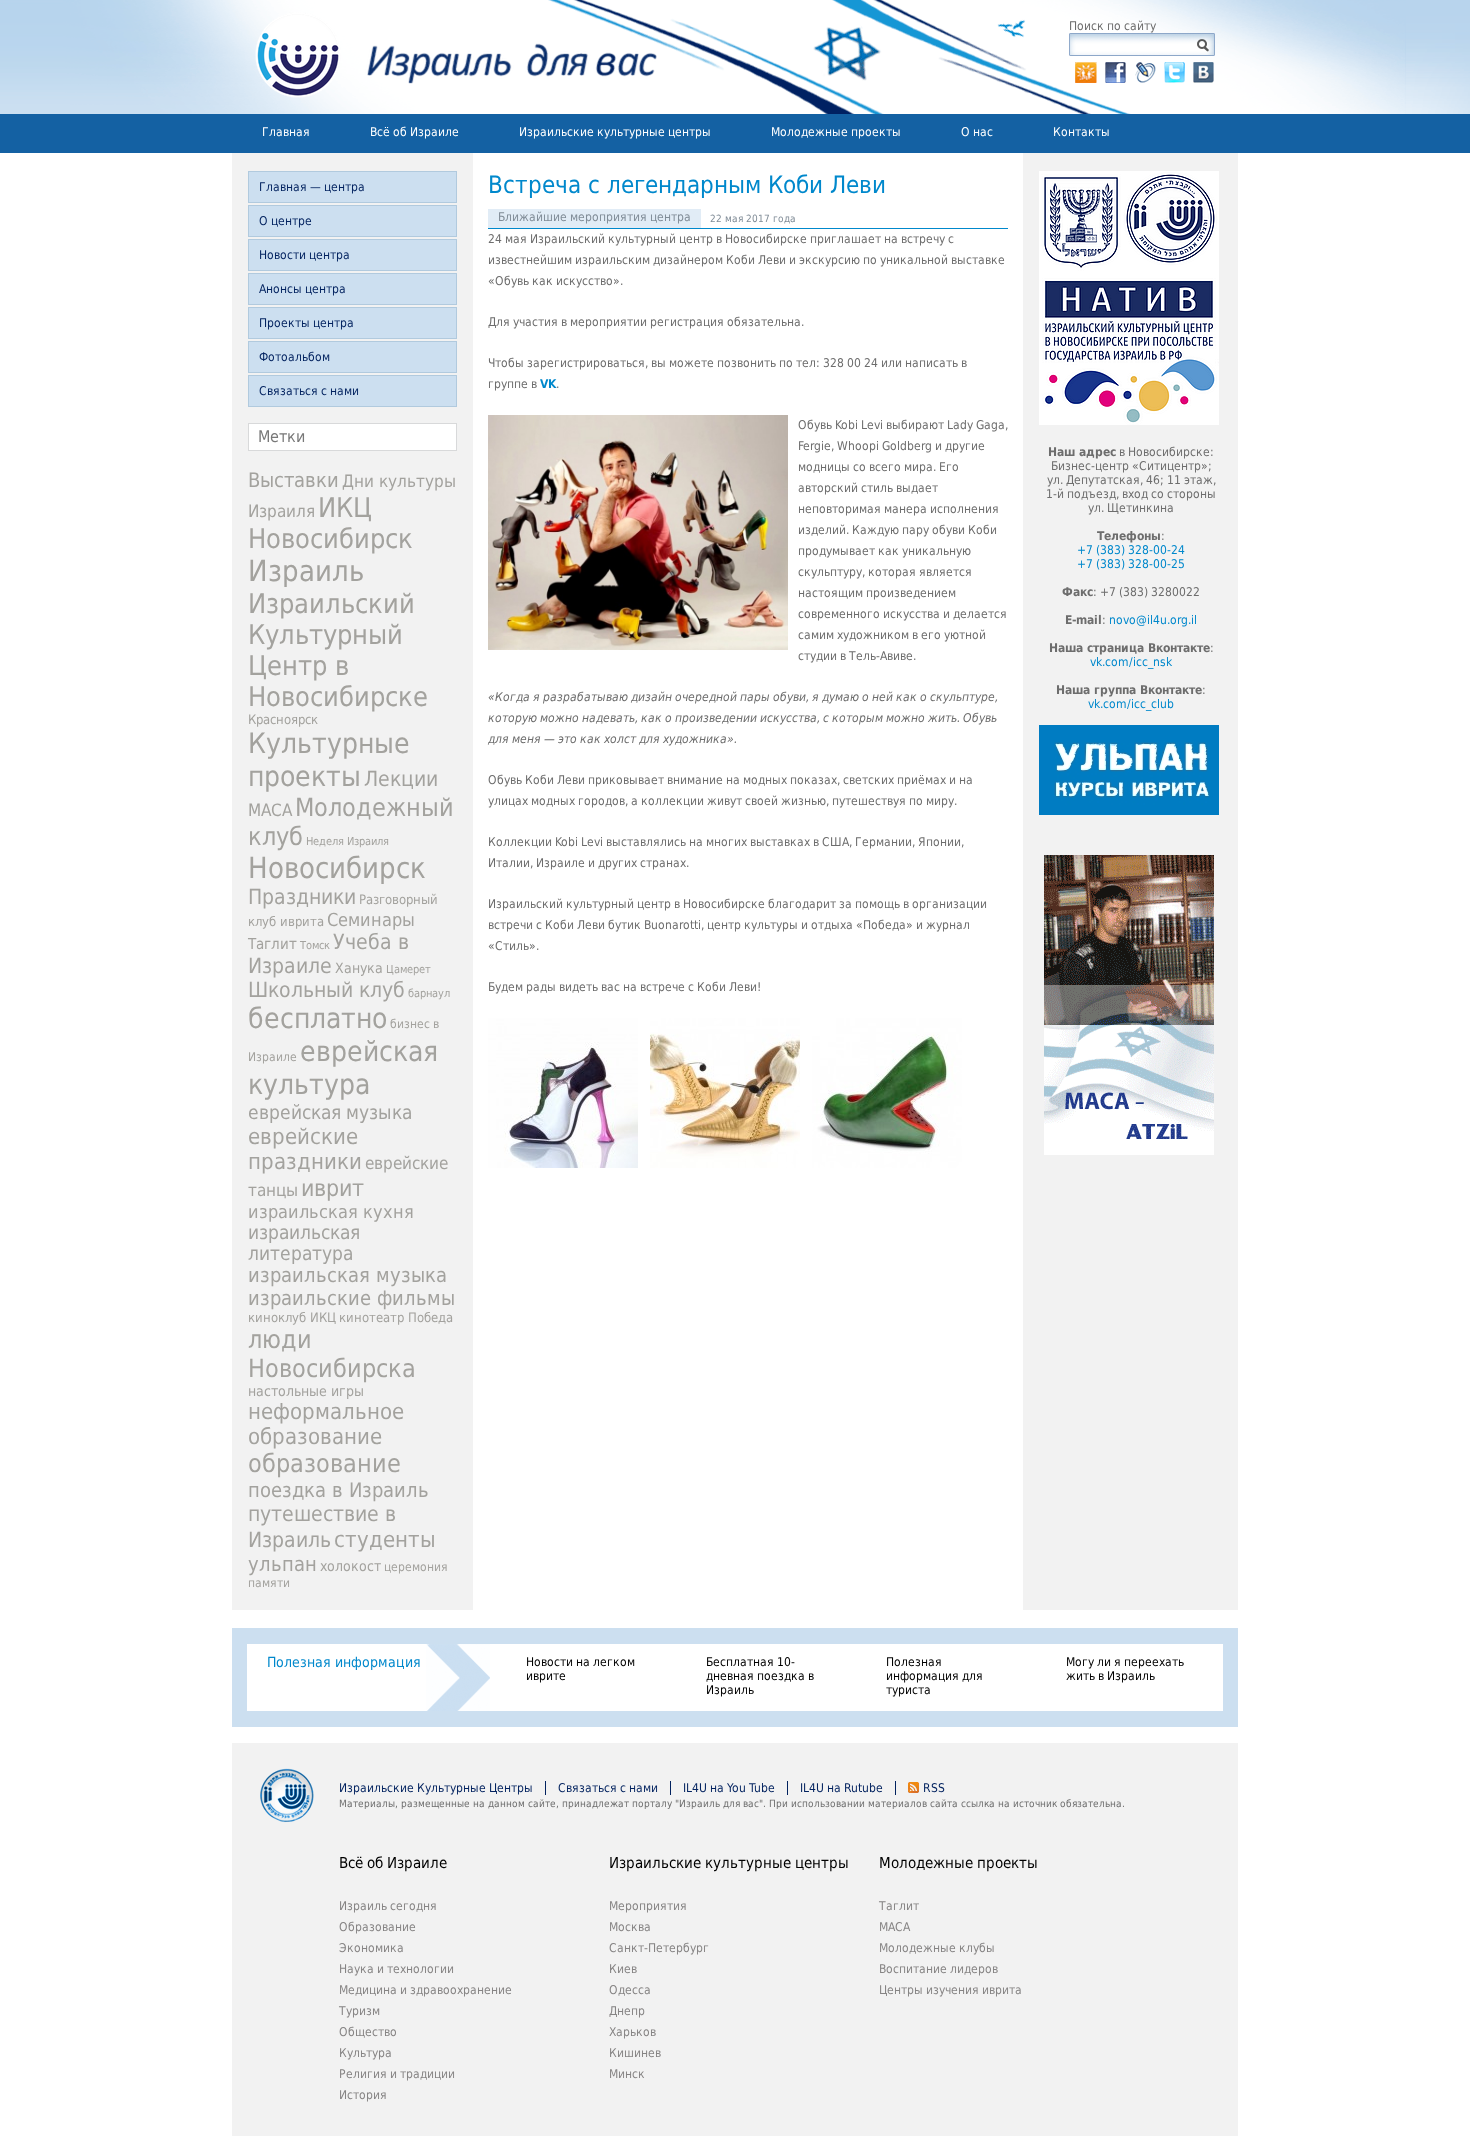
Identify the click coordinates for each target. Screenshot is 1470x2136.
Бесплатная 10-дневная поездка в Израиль (760, 1676)
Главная (286, 132)
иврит (332, 1188)
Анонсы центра (302, 289)
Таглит (272, 944)
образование (324, 1463)
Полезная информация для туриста (934, 1676)
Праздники (302, 897)
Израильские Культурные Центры (436, 1788)
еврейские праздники (305, 1149)
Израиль (306, 571)
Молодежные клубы (937, 1948)
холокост (350, 1566)
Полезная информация (344, 1662)
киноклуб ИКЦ (292, 1317)
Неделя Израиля (347, 841)
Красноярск (283, 719)
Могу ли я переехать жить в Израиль (1125, 1669)
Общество (368, 2032)
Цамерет (408, 969)
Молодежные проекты (836, 132)
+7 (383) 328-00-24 (1131, 550)
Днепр (627, 2011)
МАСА (270, 810)
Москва (630, 1927)
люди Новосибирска (332, 1354)
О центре (285, 221)
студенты (385, 1539)
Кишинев (635, 2053)
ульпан (282, 1564)
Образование (377, 1927)
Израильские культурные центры (615, 132)
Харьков (632, 2032)
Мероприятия (648, 1906)
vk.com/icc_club (1131, 704)
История (363, 2095)
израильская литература (304, 1243)
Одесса (630, 1990)
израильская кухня (331, 1212)
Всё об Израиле (414, 132)
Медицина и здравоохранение (425, 1990)
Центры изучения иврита (950, 1990)
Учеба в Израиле (328, 954)
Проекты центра (306, 323)
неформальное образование (326, 1424)
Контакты (1081, 132)
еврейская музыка (330, 1112)
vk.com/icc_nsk (1131, 662)
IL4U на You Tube (729, 1788)
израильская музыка (347, 1275)
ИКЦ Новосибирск (330, 523)
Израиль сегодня (388, 1906)
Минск (627, 2074)
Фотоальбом (294, 357)
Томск (315, 945)
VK (548, 384)
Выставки (293, 480)
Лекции (401, 778)
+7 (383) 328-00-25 (1131, 564)
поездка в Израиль (338, 1490)
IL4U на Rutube (841, 1788)
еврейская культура (343, 1068)
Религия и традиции (397, 2074)
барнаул (429, 993)
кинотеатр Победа (396, 1317)
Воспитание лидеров (938, 1969)
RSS (934, 1788)
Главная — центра (312, 187)
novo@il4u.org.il (1153, 620)
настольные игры (306, 1391)
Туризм (359, 2011)
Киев (623, 1969)
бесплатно (317, 1018)
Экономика (371, 1948)
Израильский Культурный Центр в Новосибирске (338, 650)
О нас (977, 132)
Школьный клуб (326, 990)
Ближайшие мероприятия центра (594, 217)
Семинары (371, 919)
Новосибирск (337, 868)
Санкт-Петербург (659, 1948)
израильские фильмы (351, 1298)
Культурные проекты (329, 760)
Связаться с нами (309, 391)
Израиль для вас (444, 57)
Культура (365, 2053)
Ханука (359, 968)
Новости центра (304, 255)
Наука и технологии (396, 1969)
